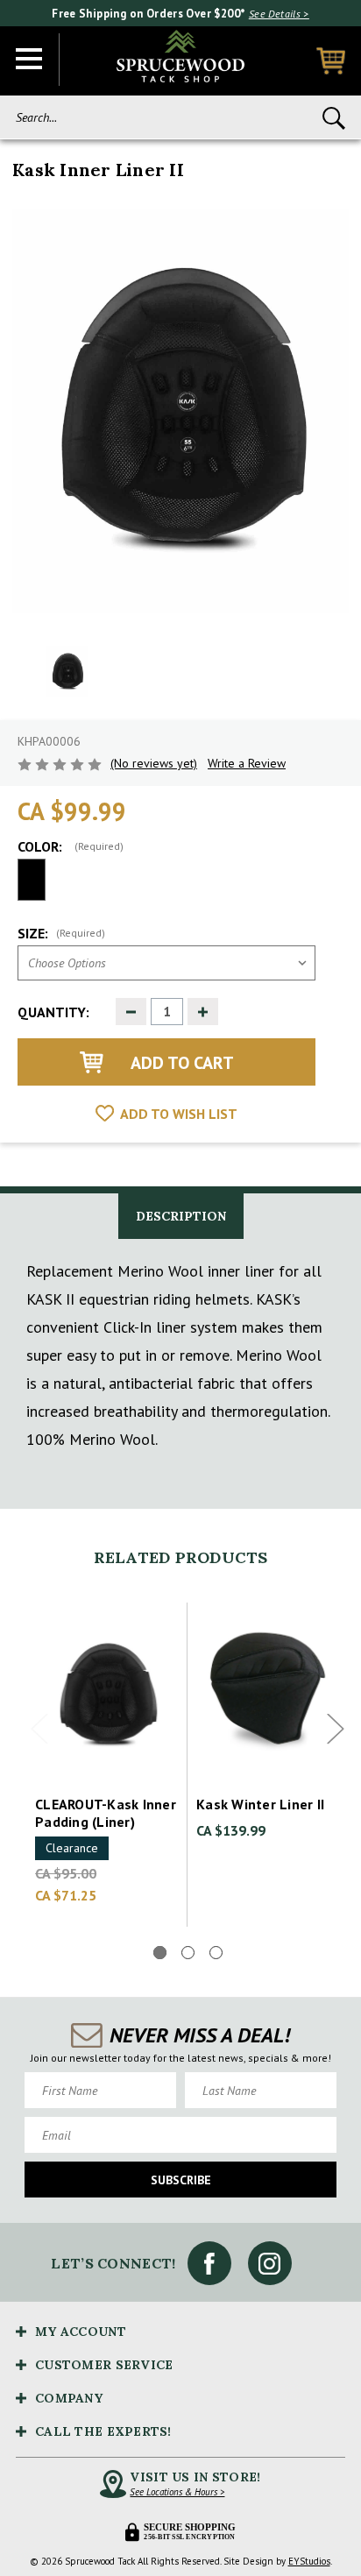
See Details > (279, 14)
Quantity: (53, 1012)
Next (336, 1729)
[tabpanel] (107, 1765)
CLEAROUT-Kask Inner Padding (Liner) (106, 1813)
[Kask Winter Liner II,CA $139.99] (268, 1692)
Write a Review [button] (247, 763)
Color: (71, 846)
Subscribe (181, 2180)
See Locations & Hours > (177, 2492)
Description (181, 1216)
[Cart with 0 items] (331, 61)
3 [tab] (216, 1953)
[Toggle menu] (30, 60)
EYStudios (309, 2561)
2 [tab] (188, 1953)
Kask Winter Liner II (260, 1804)
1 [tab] (160, 1953)
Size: (61, 933)
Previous (39, 1729)
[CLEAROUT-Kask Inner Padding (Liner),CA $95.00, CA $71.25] (107, 1692)
